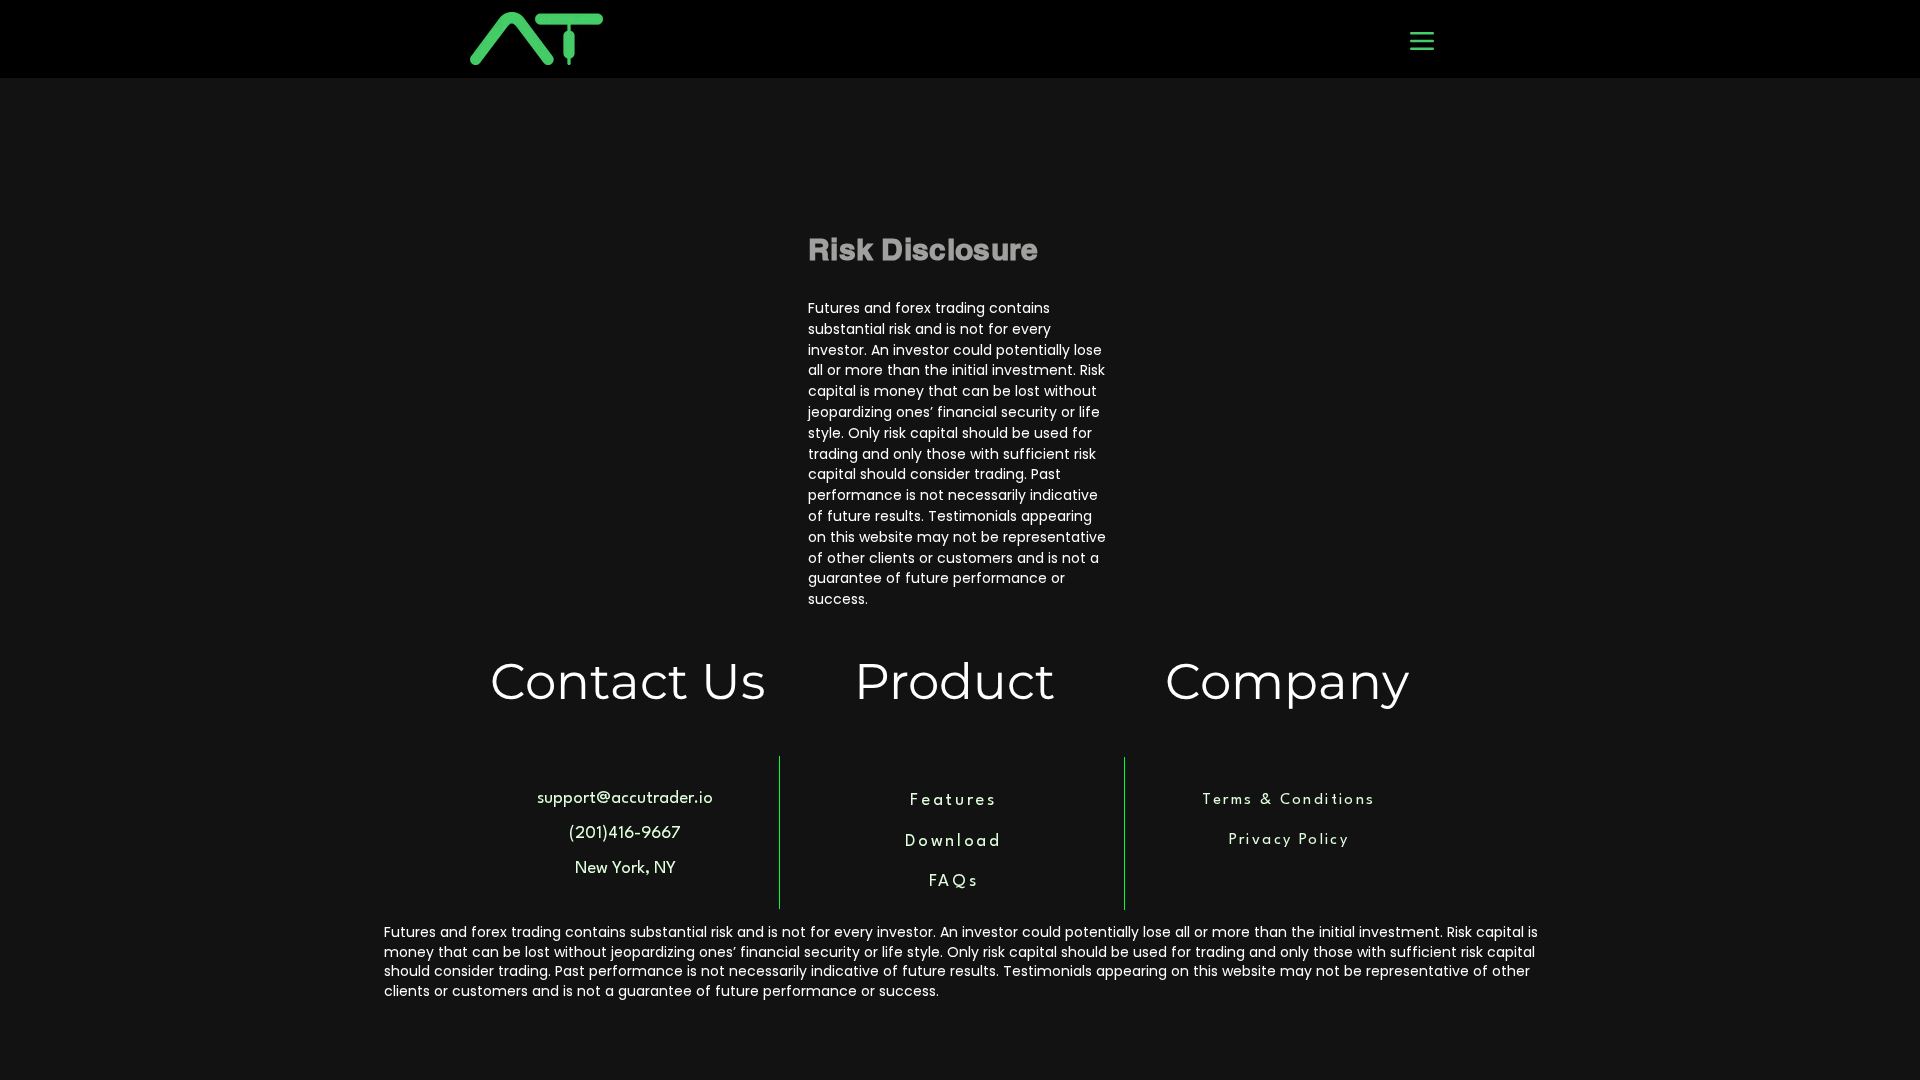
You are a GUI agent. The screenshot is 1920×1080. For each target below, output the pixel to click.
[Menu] (1421, 40)
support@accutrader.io (625, 798)
